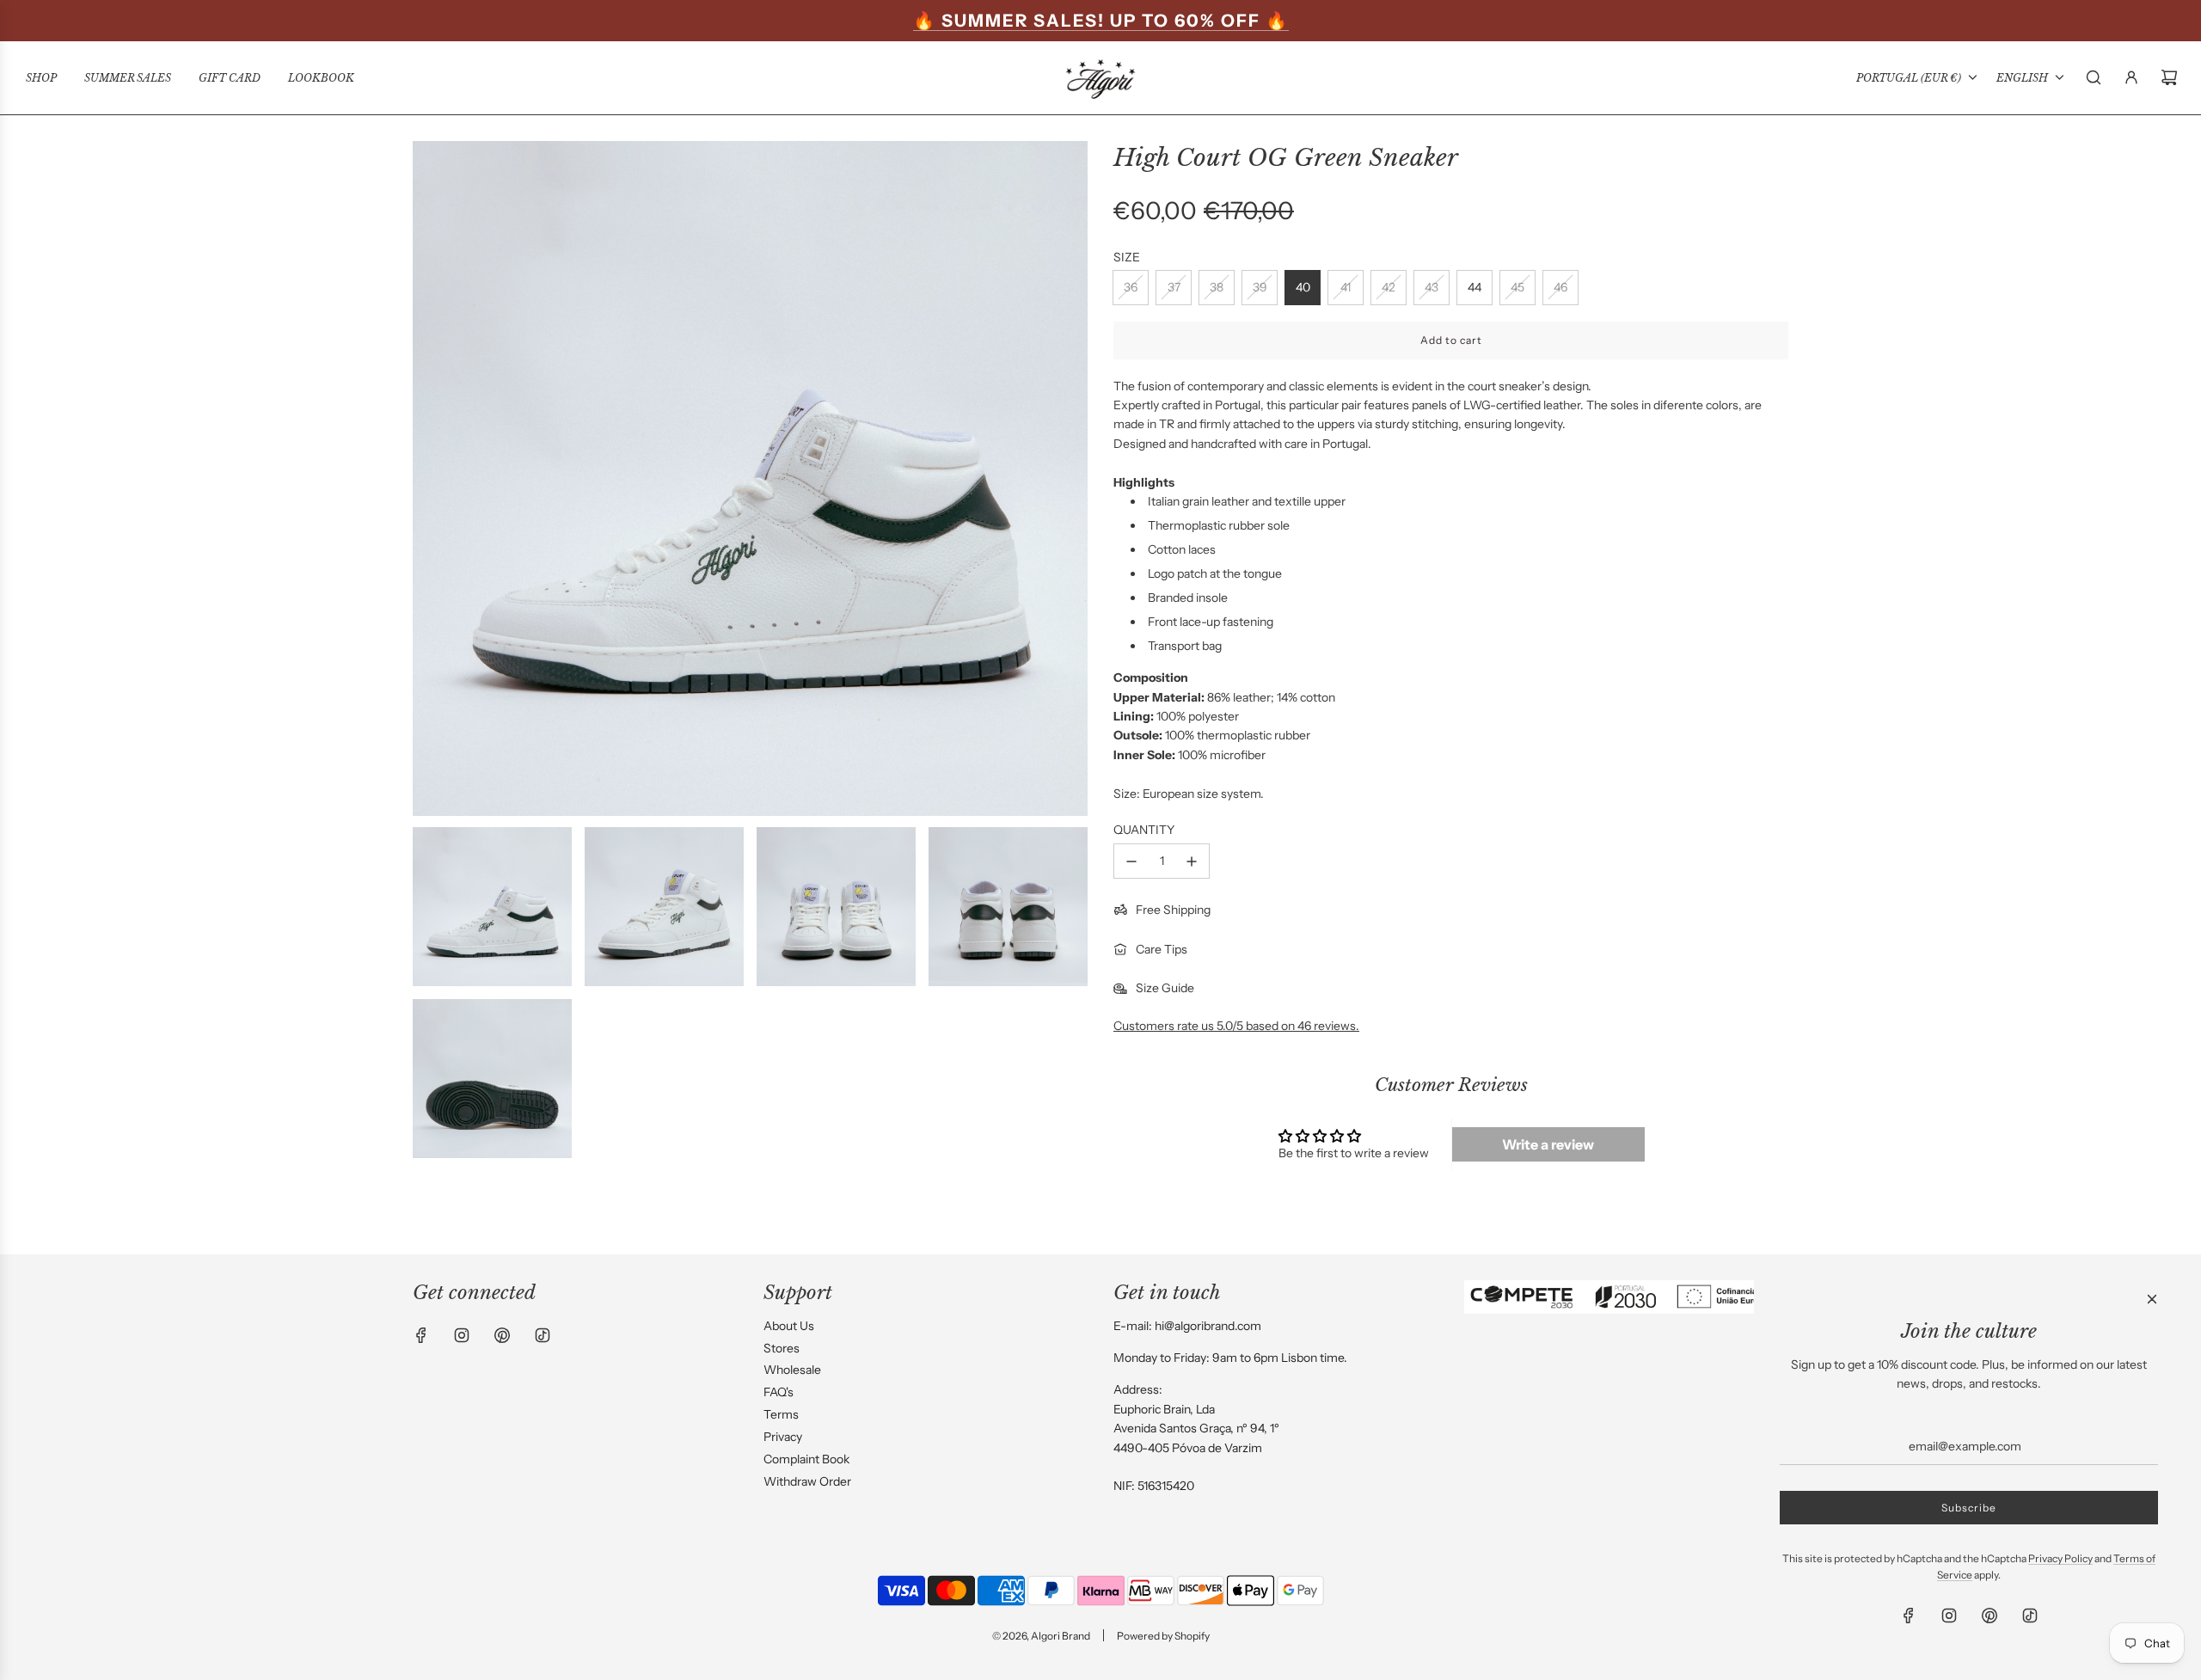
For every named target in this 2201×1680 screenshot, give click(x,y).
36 (1131, 287)
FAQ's (779, 1392)
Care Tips (1162, 949)
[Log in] (2131, 77)
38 (1217, 287)
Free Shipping (1173, 910)
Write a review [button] (1548, 1144)
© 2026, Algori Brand (1041, 1636)
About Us (789, 1326)
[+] (1192, 861)
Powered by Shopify (1163, 1636)
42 (1389, 287)
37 (1174, 287)
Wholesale (792, 1370)
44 (1474, 287)
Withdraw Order (807, 1481)
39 (1260, 287)
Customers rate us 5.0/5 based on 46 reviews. (1236, 1026)
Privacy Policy (2060, 1558)
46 (1560, 287)
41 (1346, 287)
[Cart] (2169, 77)
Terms (781, 1414)
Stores (782, 1348)
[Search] (2094, 77)
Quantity (1144, 830)
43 (1432, 287)
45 (1517, 287)
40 (1303, 287)
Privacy (783, 1437)
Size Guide (1165, 988)
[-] (1131, 861)
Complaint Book (806, 1459)
